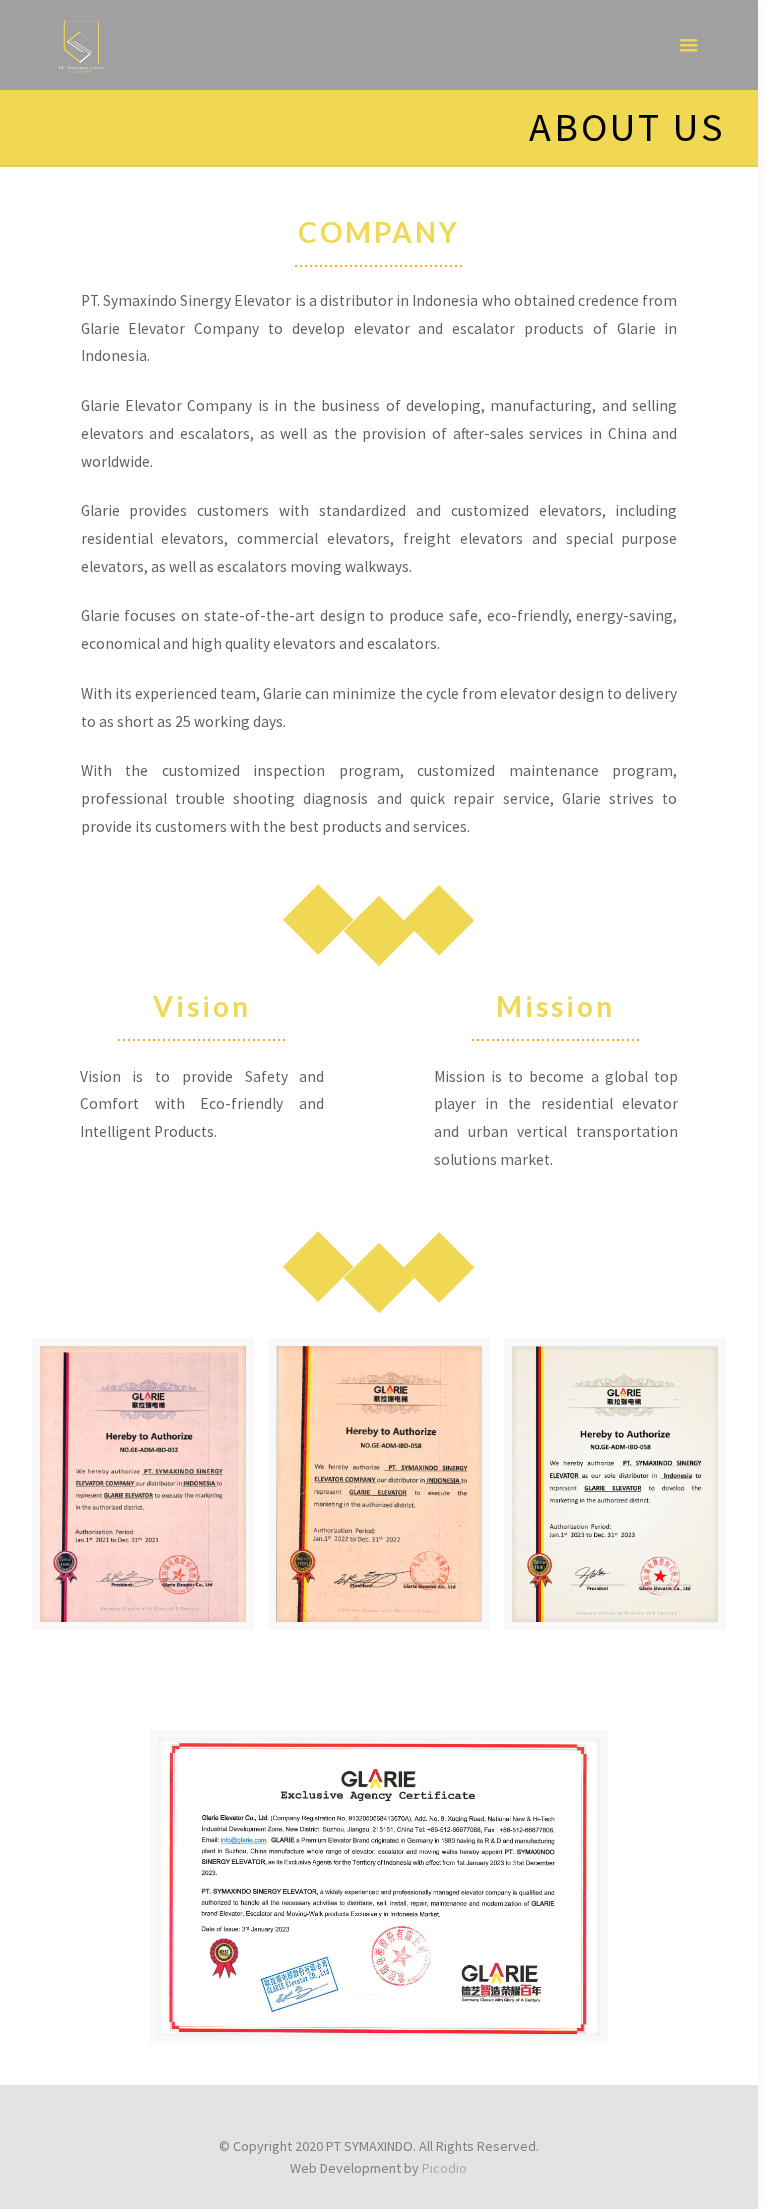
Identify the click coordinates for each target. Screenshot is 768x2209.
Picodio (444, 2168)
